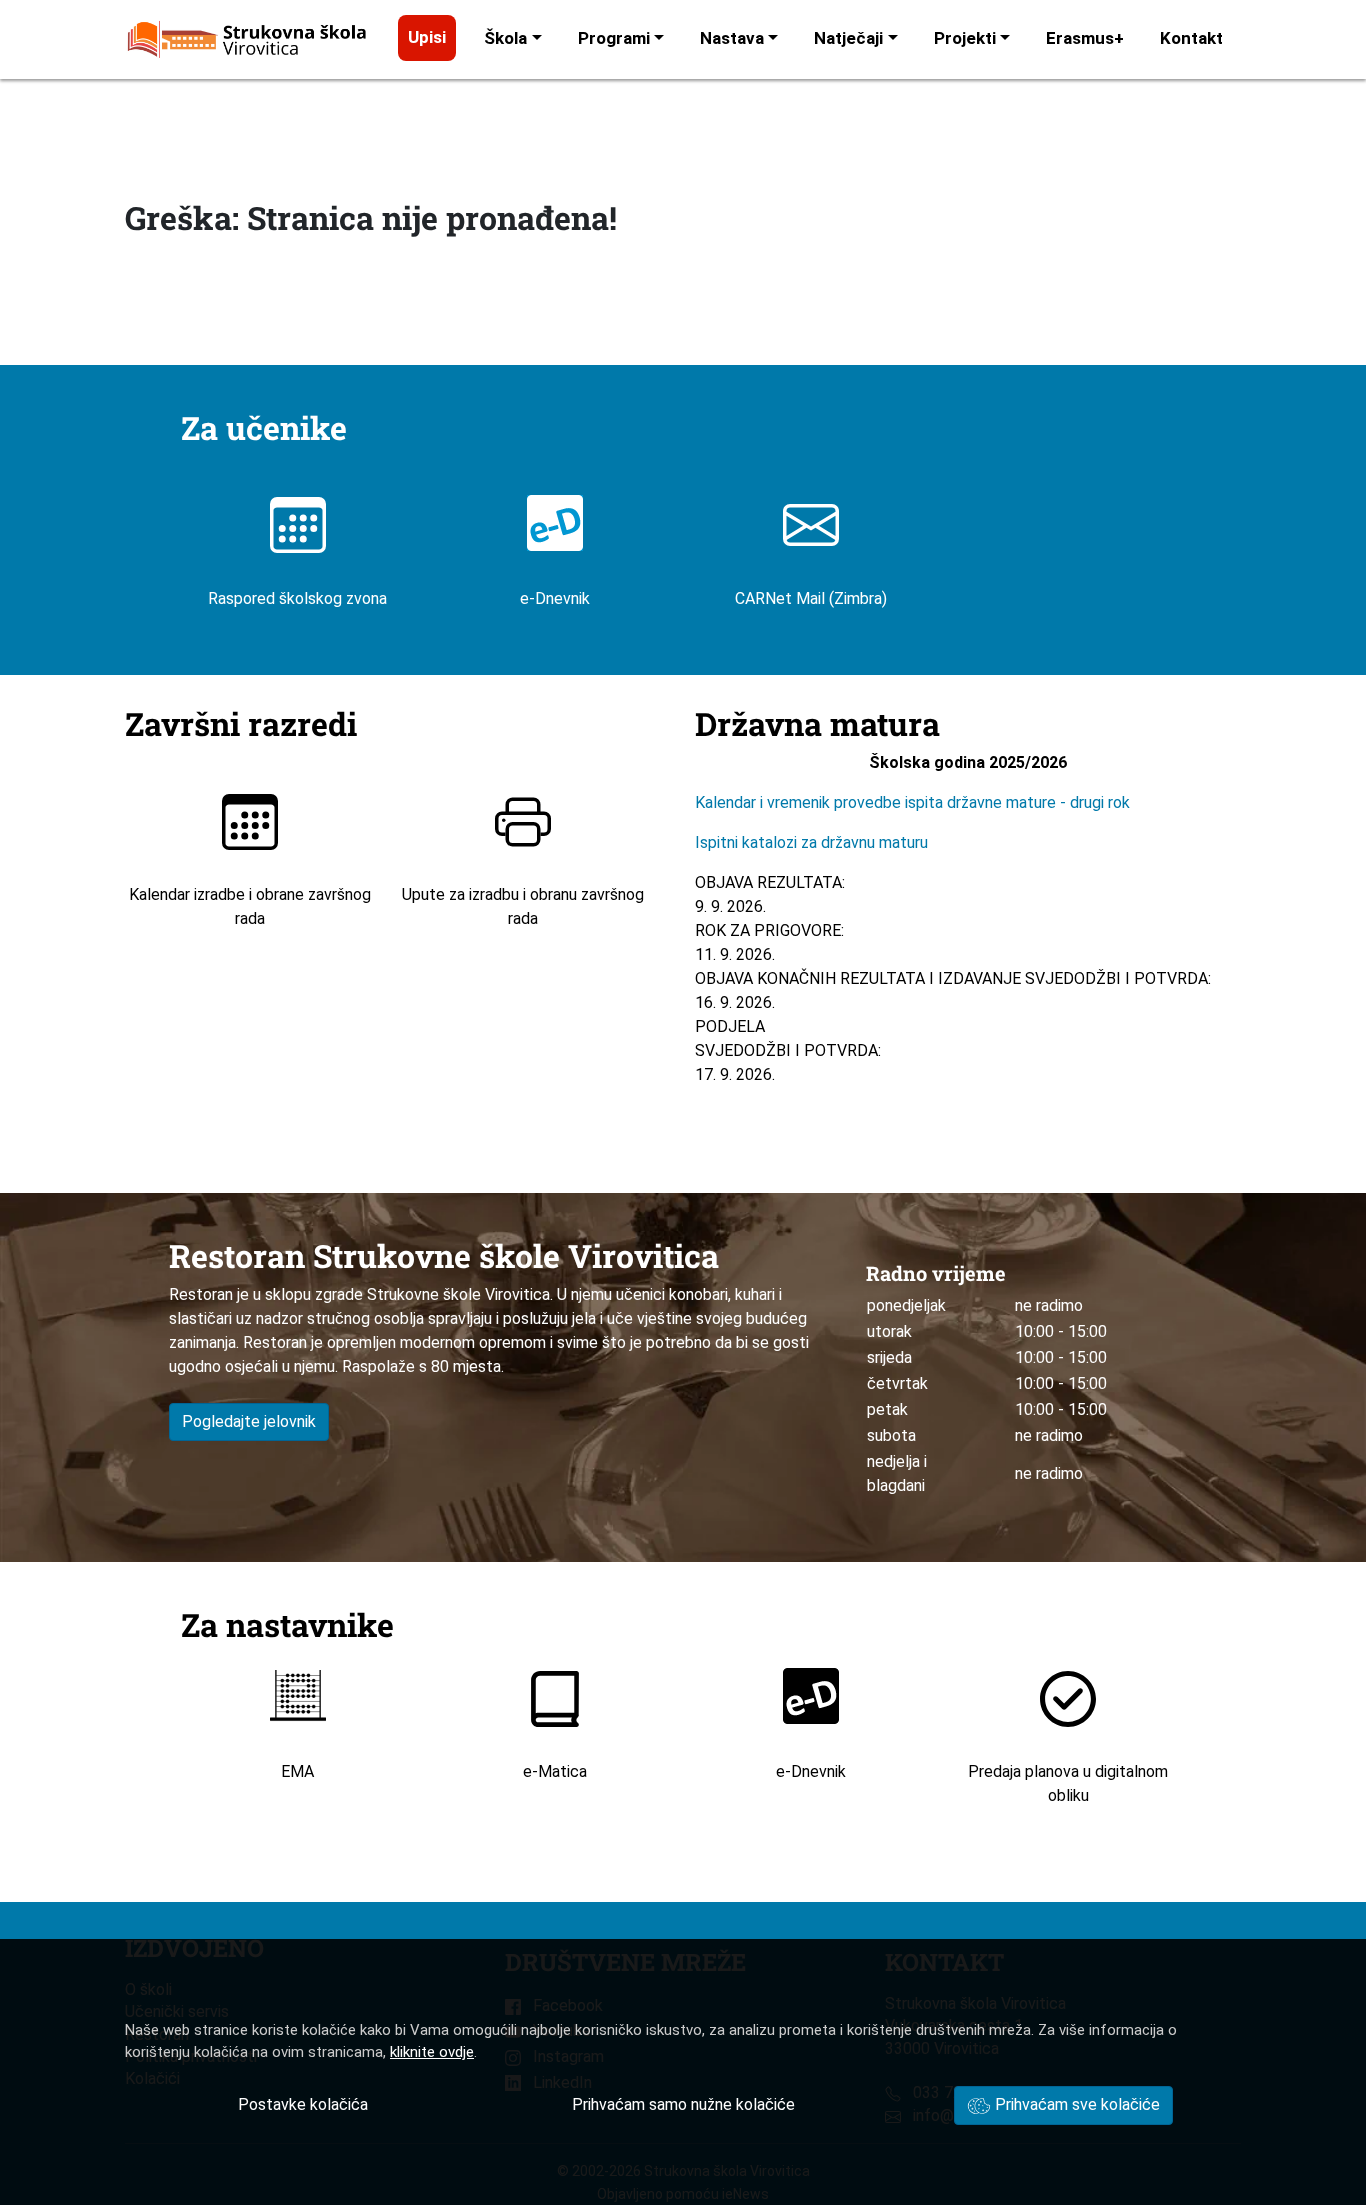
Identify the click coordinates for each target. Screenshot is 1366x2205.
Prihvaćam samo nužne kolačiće (683, 2104)
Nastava (732, 38)
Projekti (965, 38)
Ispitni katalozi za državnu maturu (811, 842)
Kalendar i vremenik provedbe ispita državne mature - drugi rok (914, 802)
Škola (505, 38)
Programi (614, 38)
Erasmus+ (1085, 38)
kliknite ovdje (432, 2052)
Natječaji (848, 38)
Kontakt (1191, 38)
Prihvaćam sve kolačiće (1075, 2104)
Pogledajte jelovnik (249, 1421)
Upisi (427, 37)
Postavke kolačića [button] (303, 2104)
